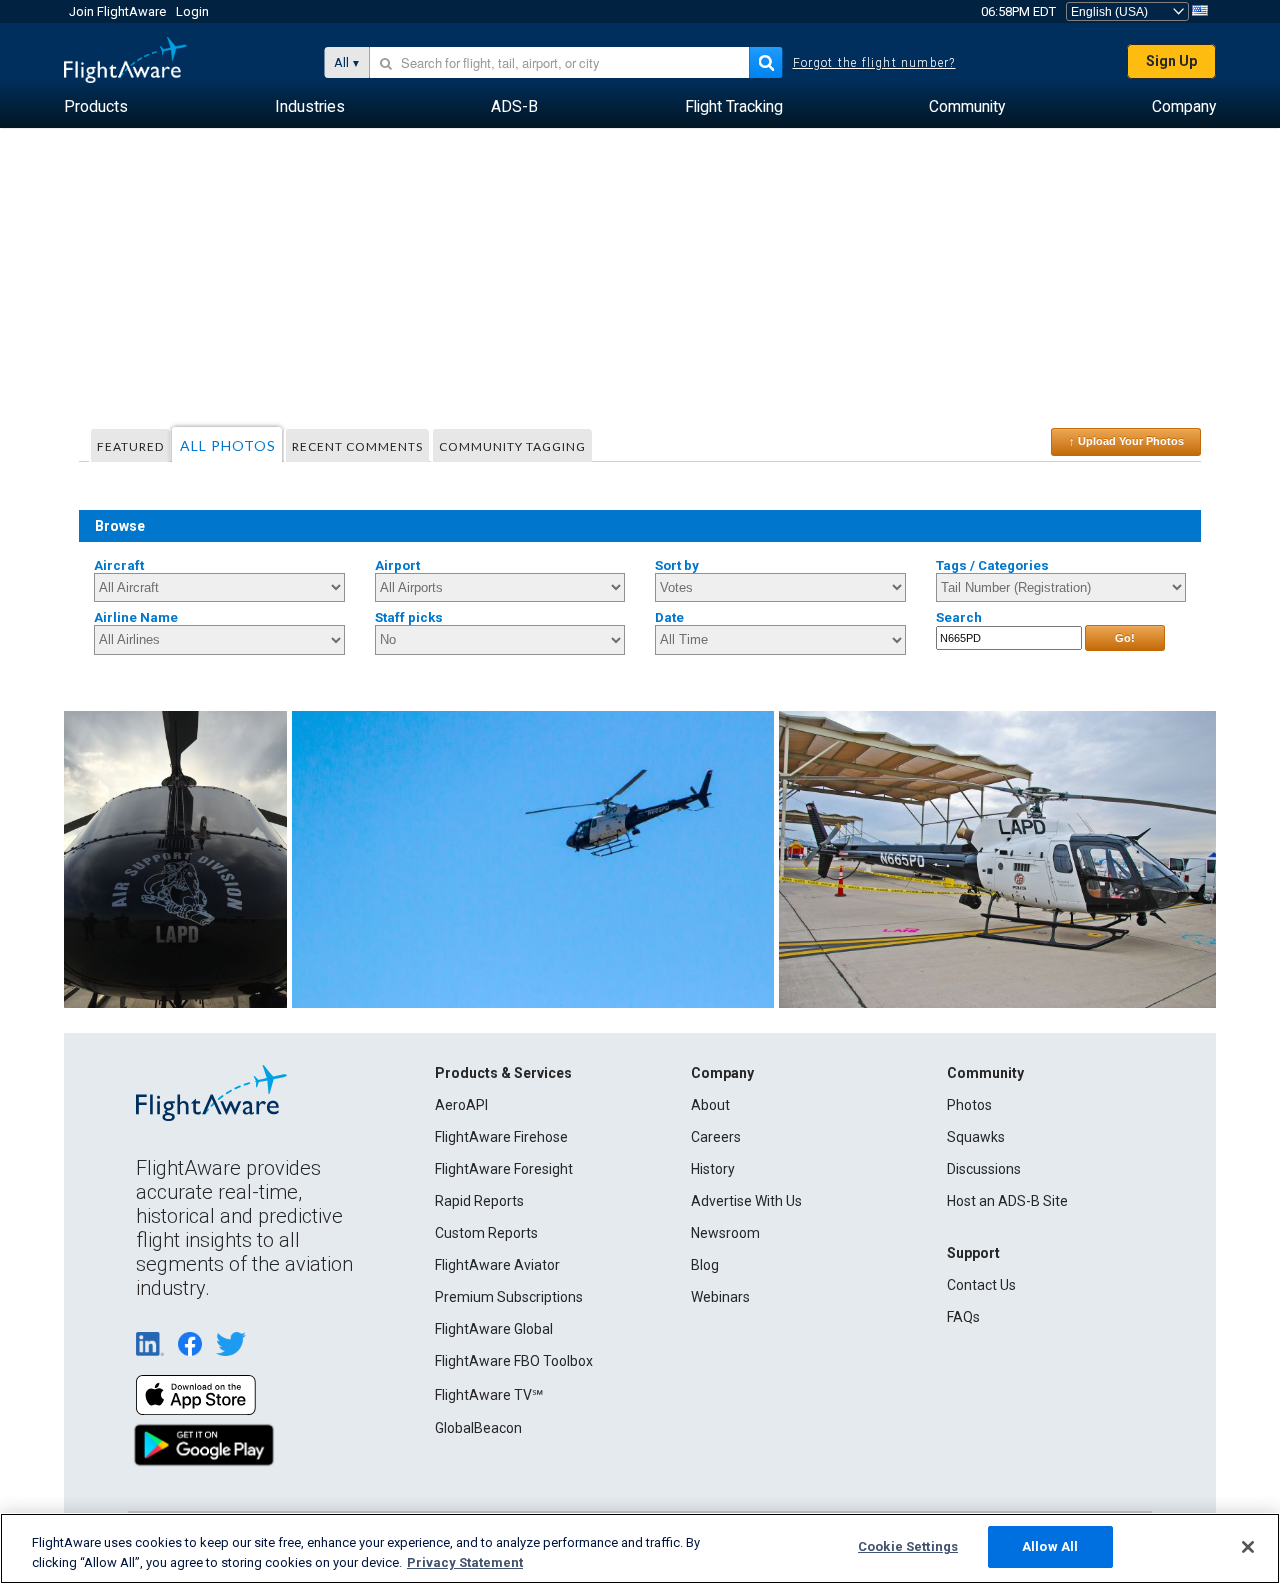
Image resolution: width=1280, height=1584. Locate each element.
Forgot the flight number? (874, 63)
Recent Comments (357, 446)
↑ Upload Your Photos (1126, 441)
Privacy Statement (465, 1562)
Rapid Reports (479, 1201)
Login (192, 11)
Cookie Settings (908, 1546)
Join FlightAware (117, 11)
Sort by (677, 565)
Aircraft (119, 565)
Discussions (984, 1169)
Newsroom (725, 1233)
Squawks (976, 1137)
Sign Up (1171, 61)
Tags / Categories (992, 565)
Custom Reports (486, 1233)
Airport (397, 565)
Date (669, 617)
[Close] (1248, 1547)
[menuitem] (96, 107)
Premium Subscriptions (509, 1297)
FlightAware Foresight (504, 1169)
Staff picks (409, 617)
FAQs (963, 1317)
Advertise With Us (746, 1201)
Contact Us (981, 1285)
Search (959, 617)
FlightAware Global (494, 1329)
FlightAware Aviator (497, 1265)
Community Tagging (512, 446)
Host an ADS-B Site (1007, 1201)
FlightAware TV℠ (489, 1395)
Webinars (720, 1297)
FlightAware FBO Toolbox (514, 1361)
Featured (130, 446)
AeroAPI (461, 1105)
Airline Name (136, 617)
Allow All (1050, 1546)
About (710, 1105)
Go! (1125, 638)
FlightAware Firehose (501, 1137)
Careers (716, 1137)
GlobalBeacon (478, 1428)
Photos (969, 1105)
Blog (705, 1265)
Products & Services (503, 1073)
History (713, 1169)
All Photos (228, 445)
